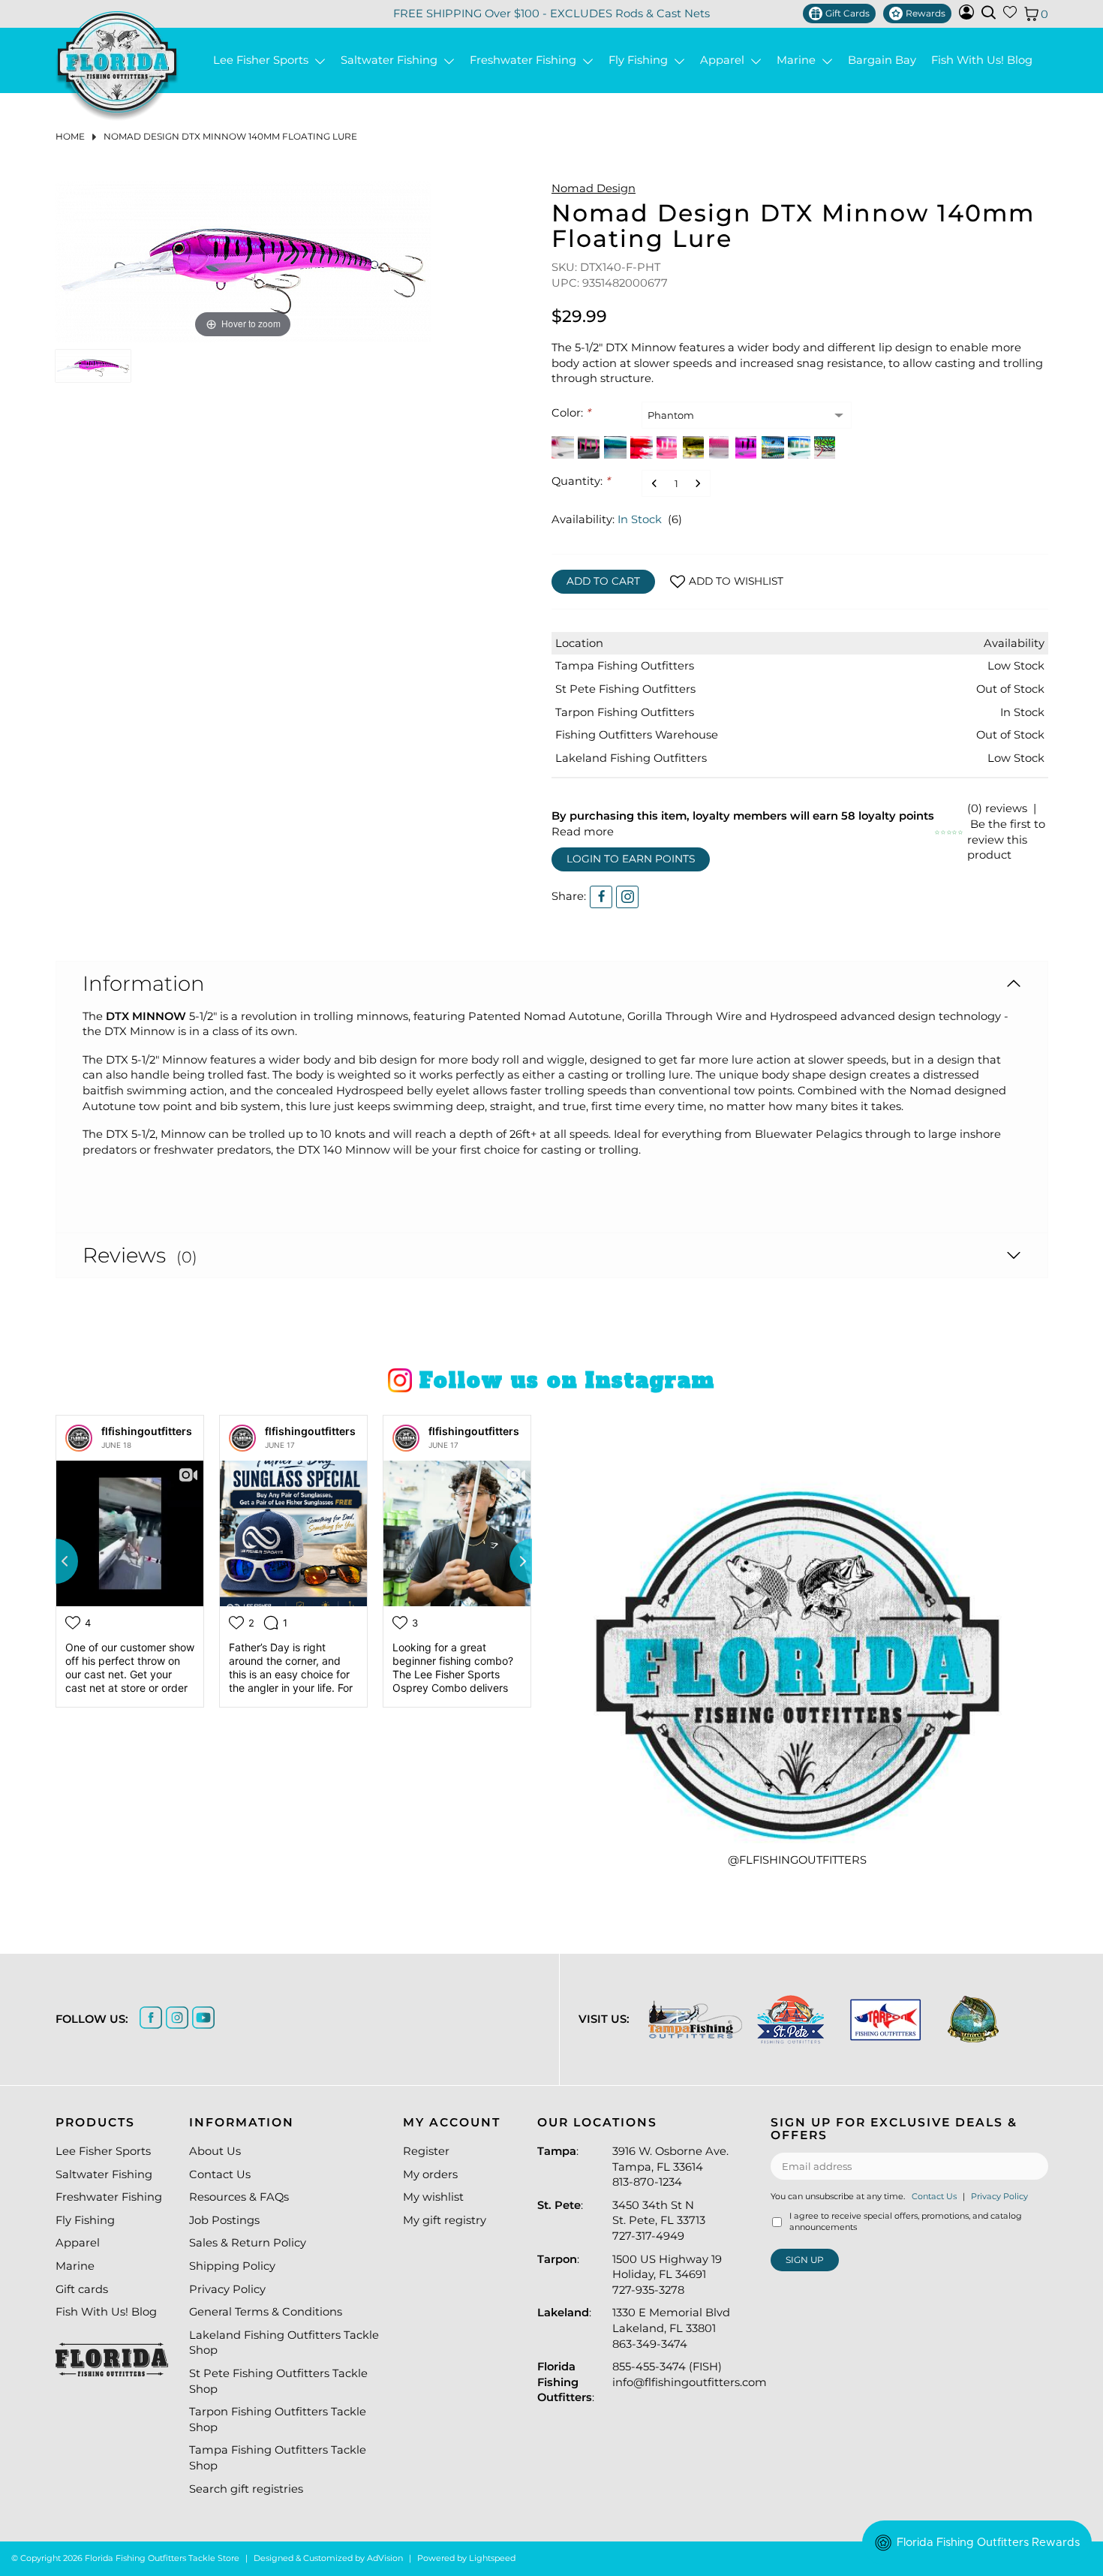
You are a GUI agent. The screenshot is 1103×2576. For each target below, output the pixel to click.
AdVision (385, 2558)
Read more (583, 832)
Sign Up (805, 2260)
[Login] (966, 16)
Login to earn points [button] (631, 859)
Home (70, 136)
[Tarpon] (886, 2019)
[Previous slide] (56, 1561)
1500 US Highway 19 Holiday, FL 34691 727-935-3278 (667, 2275)
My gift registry (445, 2220)
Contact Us (220, 2174)
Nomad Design (594, 188)
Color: (571, 413)
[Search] (989, 12)
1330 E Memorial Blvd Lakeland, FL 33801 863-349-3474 (671, 2328)
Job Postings (224, 2220)
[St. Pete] (790, 2019)
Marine (799, 60)
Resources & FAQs (239, 2197)
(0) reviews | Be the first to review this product (1006, 832)
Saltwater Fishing (392, 60)
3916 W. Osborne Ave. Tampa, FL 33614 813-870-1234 (670, 2167)
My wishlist (433, 2197)
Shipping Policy (232, 2266)
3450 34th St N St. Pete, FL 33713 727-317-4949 (659, 2221)
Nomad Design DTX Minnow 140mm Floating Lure (230, 136)
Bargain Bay (882, 60)
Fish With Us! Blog (982, 60)
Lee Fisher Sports (264, 60)
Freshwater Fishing (526, 60)
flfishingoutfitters (147, 1431)
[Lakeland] (973, 2019)
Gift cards (82, 2289)
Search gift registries (246, 2489)
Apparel (725, 60)
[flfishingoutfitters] (79, 1438)
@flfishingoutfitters (797, 1860)
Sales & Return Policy (248, 2243)
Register (426, 2151)
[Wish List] (1010, 15)
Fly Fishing (641, 60)
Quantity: (581, 481)
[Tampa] (695, 2019)
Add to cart (603, 581)
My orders (430, 2174)
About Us (215, 2151)
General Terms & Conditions (266, 2312)
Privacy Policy (227, 2289)
